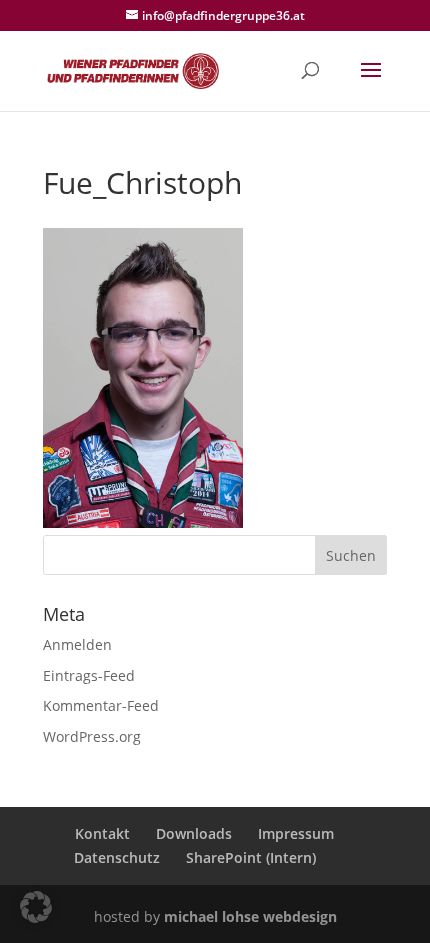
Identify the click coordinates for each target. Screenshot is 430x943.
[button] (36, 907)
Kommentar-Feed (101, 705)
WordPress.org (92, 736)
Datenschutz (117, 857)
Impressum (296, 833)
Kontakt (102, 833)
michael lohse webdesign (250, 916)
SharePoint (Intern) (251, 857)
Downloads (194, 833)
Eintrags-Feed (89, 675)
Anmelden (77, 644)
